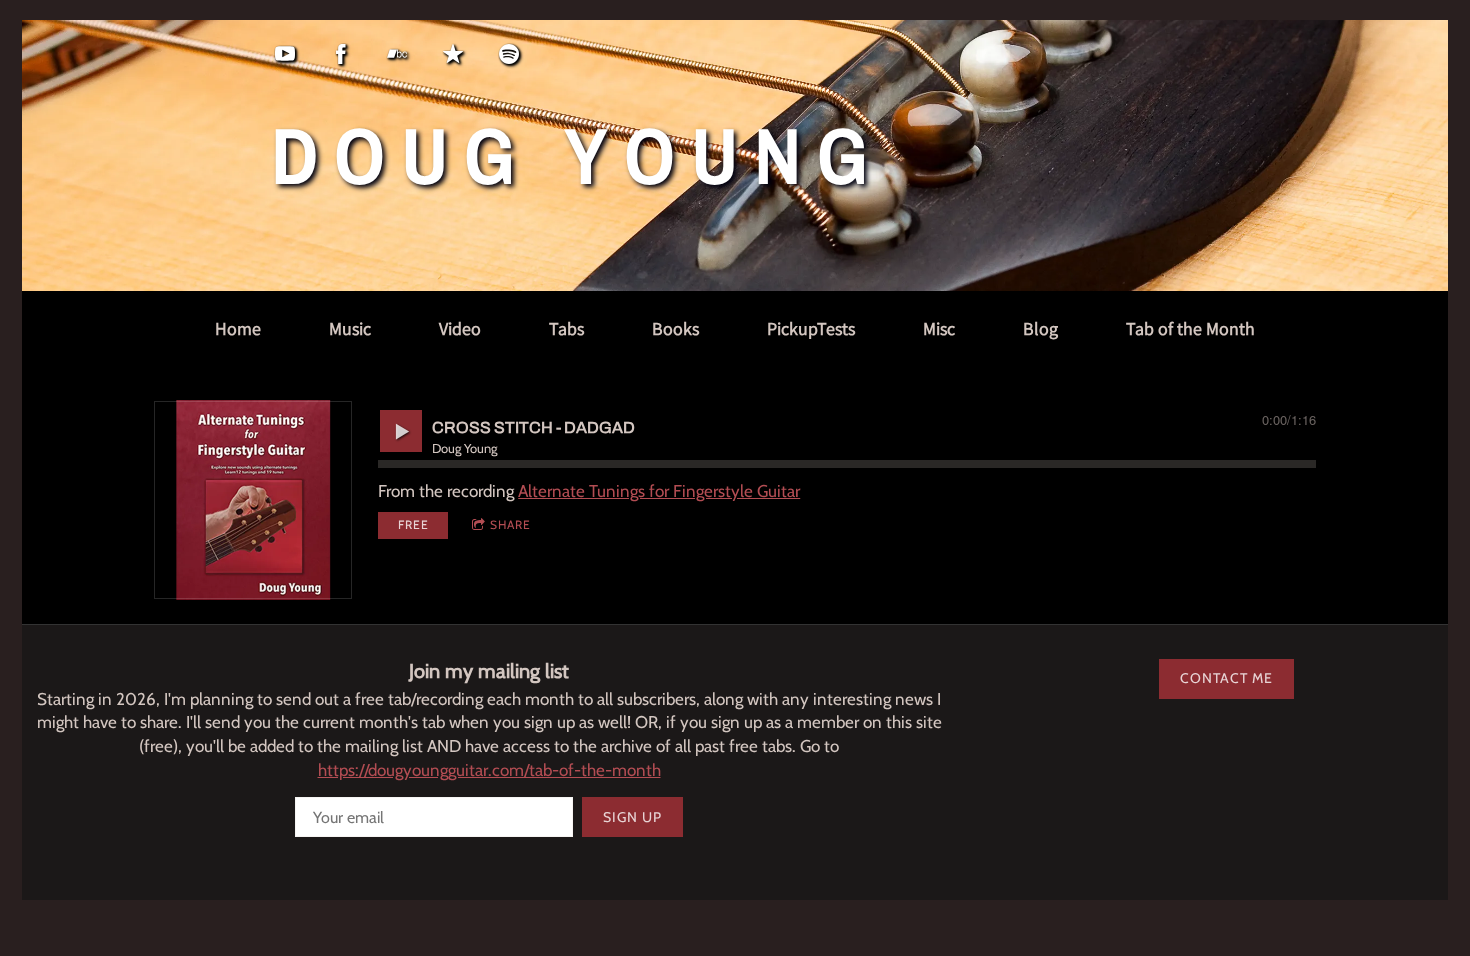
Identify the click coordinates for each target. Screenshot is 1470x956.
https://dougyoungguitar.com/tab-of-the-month (489, 770)
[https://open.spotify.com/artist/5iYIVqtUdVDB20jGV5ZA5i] (509, 54)
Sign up (632, 817)
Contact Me (1226, 678)
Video (460, 328)
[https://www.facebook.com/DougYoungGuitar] (341, 54)
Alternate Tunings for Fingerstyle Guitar (659, 491)
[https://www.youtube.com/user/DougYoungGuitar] (285, 54)
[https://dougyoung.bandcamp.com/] (397, 54)
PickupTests (811, 328)
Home (238, 328)
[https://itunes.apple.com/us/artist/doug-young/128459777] (453, 54)
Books (675, 328)
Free (413, 524)
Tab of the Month (1190, 328)
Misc (939, 328)
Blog (1040, 328)
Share (510, 524)
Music (350, 328)
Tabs (566, 328)
